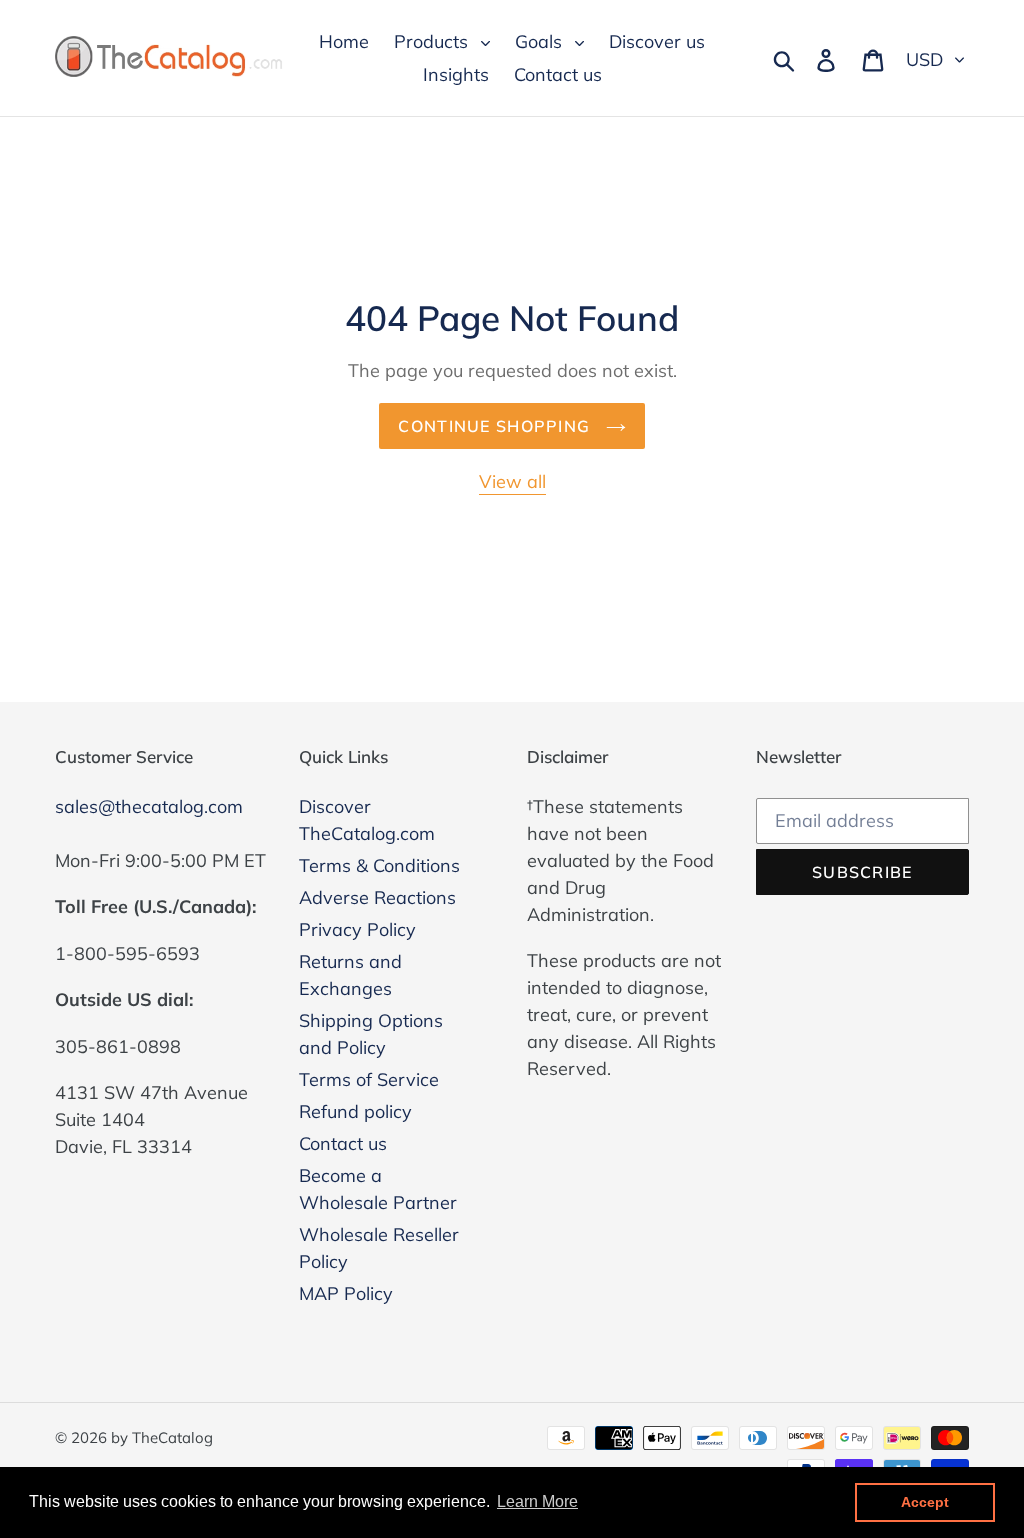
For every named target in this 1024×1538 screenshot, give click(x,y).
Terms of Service (369, 1079)
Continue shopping (496, 426)
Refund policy (355, 1111)
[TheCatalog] (169, 58)
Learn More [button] (537, 1501)
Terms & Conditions (379, 865)
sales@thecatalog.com (149, 806)
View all (512, 481)
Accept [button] (925, 1502)
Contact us (343, 1143)
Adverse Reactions (377, 897)
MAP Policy (346, 1293)
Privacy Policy (357, 929)
